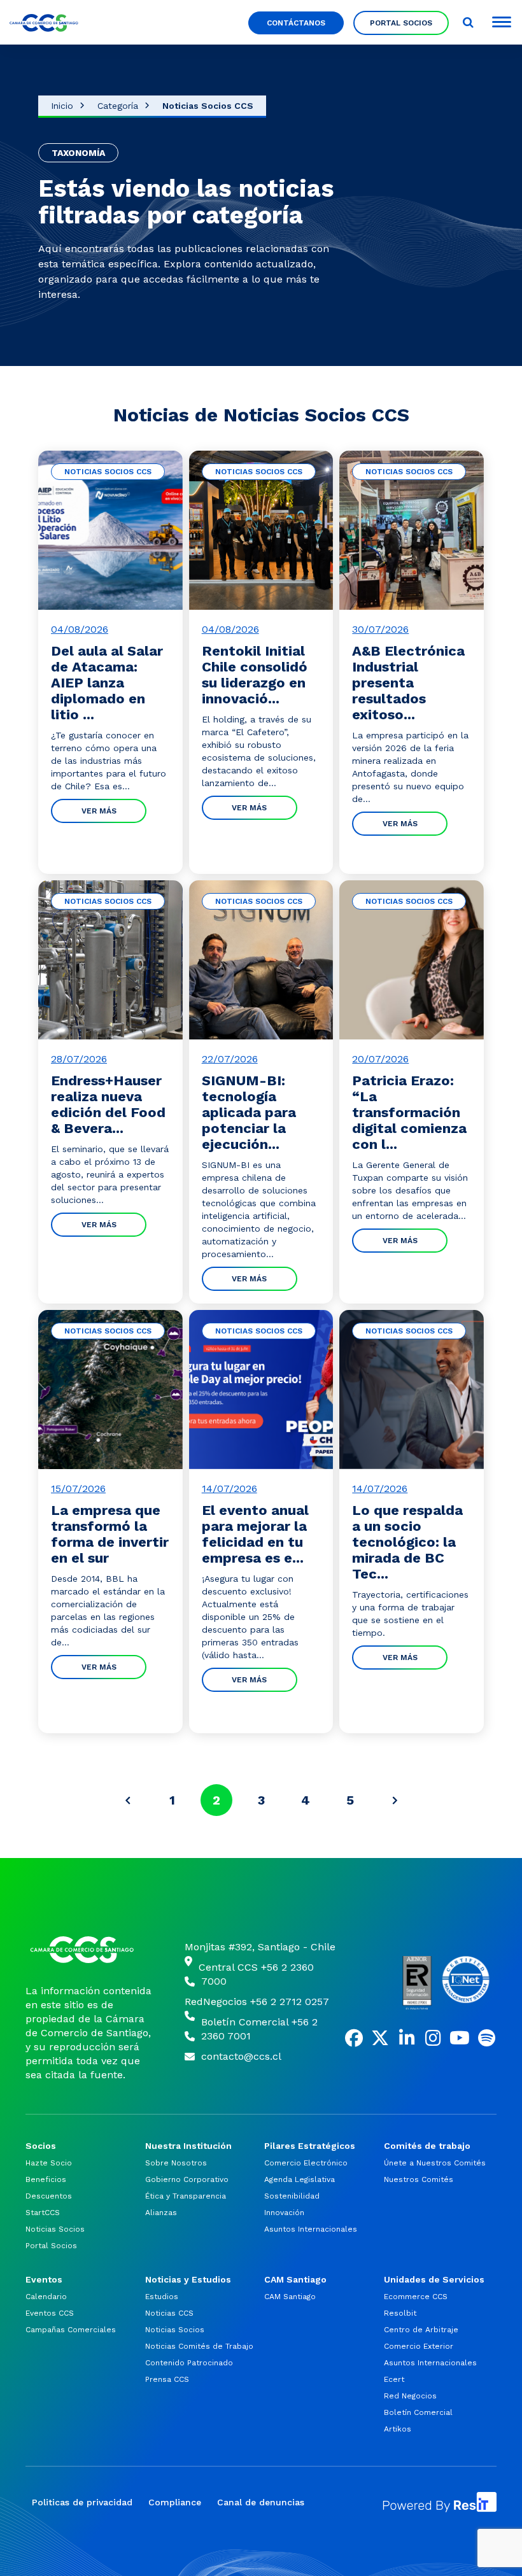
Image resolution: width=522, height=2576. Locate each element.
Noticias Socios (55, 2229)
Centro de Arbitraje (421, 2330)
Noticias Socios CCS (208, 106)
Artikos (398, 2429)
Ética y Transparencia (186, 2196)
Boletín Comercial (418, 2412)
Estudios (162, 2297)
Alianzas (161, 2213)
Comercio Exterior (419, 2346)
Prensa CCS (167, 2379)
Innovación (284, 2213)
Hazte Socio (49, 2163)
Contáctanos (296, 23)
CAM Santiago (290, 2297)
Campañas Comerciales (71, 2330)
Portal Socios (401, 23)
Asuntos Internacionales (311, 2229)
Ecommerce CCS (416, 2297)
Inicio (62, 106)
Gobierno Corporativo (187, 2179)
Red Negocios (410, 2396)
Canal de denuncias (261, 2502)
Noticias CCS (169, 2313)
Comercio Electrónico (306, 2163)
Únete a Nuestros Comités (435, 2163)
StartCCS (43, 2213)
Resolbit (400, 2313)
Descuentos (49, 2196)
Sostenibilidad (292, 2196)
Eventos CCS (50, 2313)
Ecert (394, 2379)
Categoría (118, 106)
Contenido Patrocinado (189, 2363)
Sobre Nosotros (176, 2163)
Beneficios (46, 2179)
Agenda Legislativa (300, 2179)
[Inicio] (89, 1950)
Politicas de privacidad (82, 2502)
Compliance (175, 2502)
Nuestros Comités (419, 2179)
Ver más (99, 811)
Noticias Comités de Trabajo (199, 2346)
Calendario (46, 2297)
